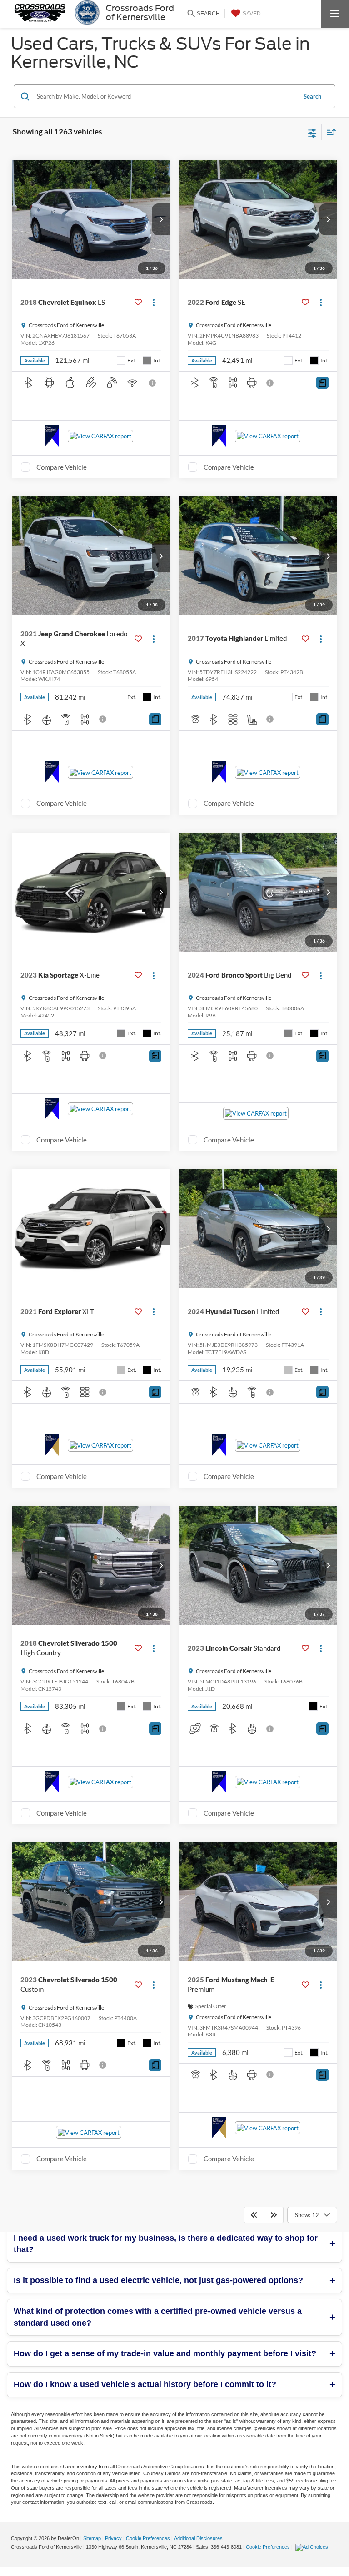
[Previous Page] (254, 2215)
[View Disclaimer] (153, 383)
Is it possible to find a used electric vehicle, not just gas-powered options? (158, 2280)
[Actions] (153, 302)
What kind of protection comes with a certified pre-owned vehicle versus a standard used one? (158, 2317)
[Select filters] (312, 132)
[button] (161, 219)
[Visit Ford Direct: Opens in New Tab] (313, 2547)
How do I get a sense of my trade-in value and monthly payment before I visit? (165, 2353)
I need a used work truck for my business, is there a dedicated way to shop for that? (166, 2244)
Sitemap (92, 2538)
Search (312, 96)
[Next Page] (274, 2215)
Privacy (113, 2538)
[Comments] (322, 383)
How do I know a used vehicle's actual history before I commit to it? (145, 2384)
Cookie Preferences (148, 2538)
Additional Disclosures (198, 2538)
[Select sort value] (329, 132)
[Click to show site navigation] (335, 14)
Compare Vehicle (62, 467)
